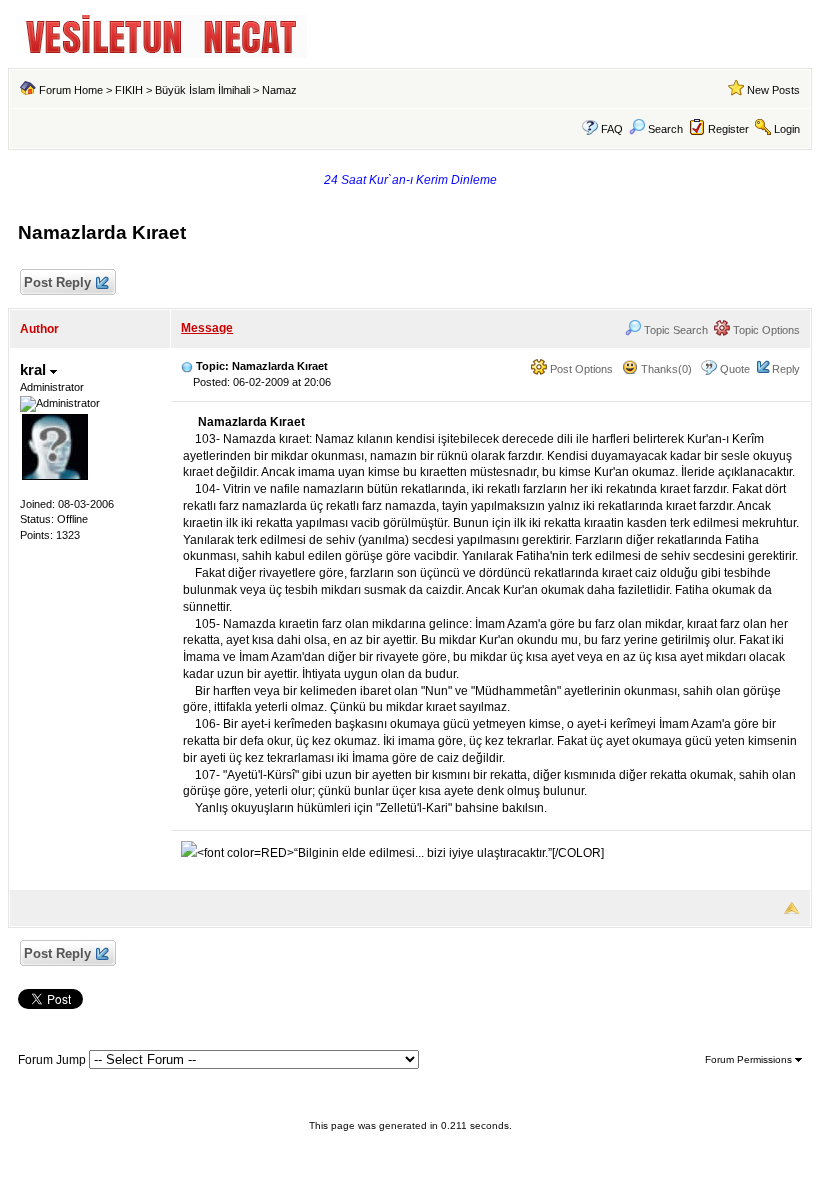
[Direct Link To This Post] (187, 366)
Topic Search (674, 330)
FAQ (612, 129)
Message (207, 328)
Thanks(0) (665, 369)
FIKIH (129, 90)
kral (35, 369)
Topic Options (765, 330)
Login (787, 129)
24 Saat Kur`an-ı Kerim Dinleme (410, 180)
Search (665, 129)
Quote (735, 369)
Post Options (580, 369)
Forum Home (71, 90)
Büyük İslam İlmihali (202, 90)
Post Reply (57, 282)
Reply (786, 369)
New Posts (773, 90)
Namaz (279, 90)
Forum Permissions (750, 1059)
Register (728, 129)
